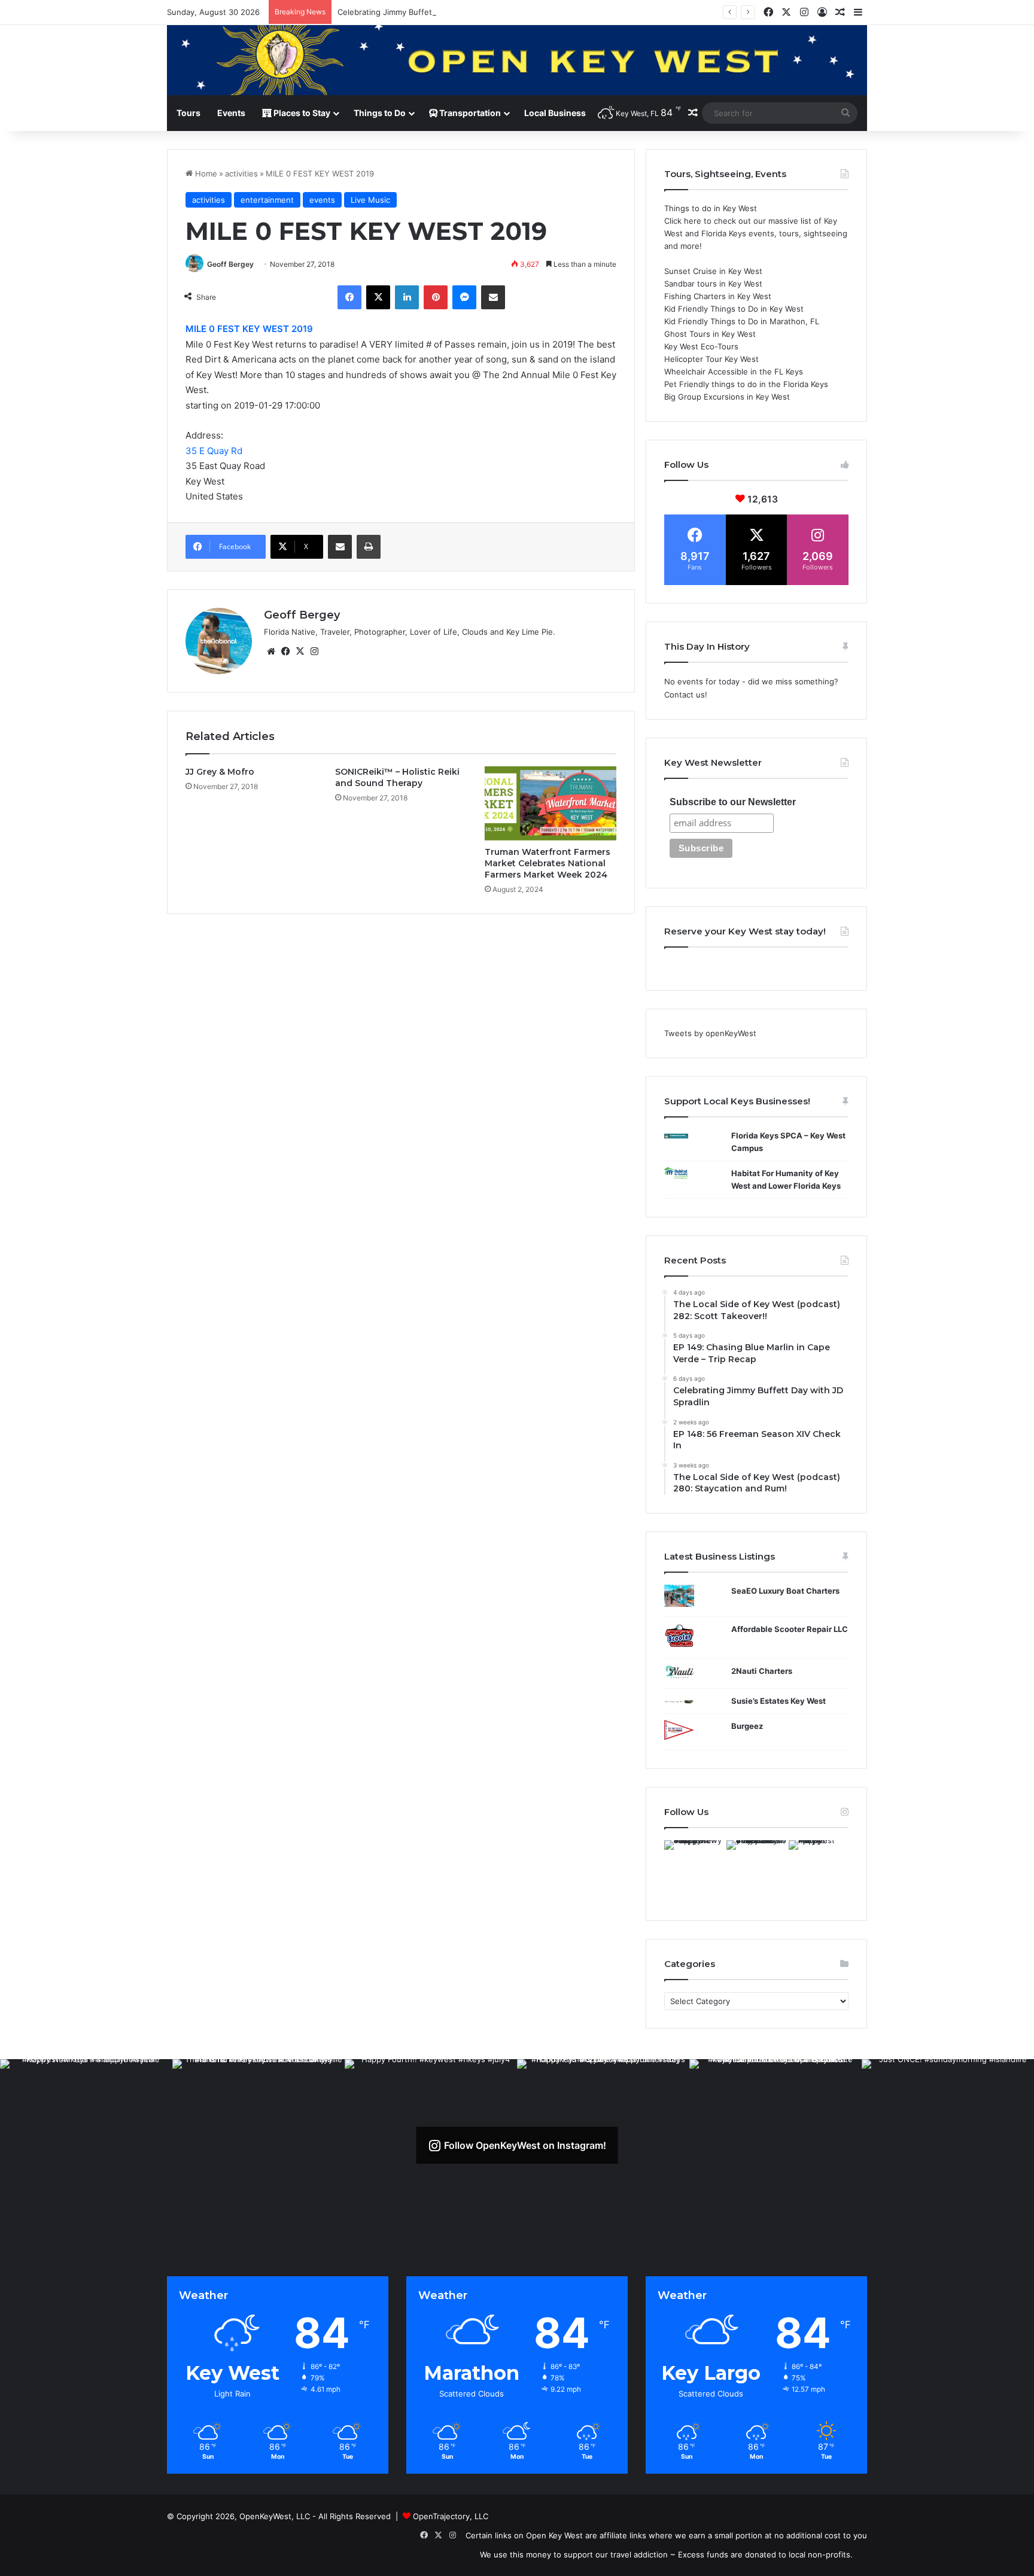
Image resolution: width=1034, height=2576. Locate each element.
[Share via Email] (493, 297)
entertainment (267, 200)
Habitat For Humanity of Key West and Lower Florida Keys (786, 1179)
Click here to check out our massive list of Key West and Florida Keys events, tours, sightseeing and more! (756, 233)
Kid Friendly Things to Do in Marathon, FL (742, 321)
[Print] (369, 547)
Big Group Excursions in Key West (727, 397)
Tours (188, 113)
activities (241, 173)
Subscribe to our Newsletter (733, 802)
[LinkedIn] (407, 297)
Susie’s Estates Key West (778, 1701)
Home (205, 173)
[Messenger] (464, 297)
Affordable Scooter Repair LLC (790, 1629)
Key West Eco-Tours (701, 346)
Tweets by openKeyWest (710, 1033)
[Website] (271, 651)
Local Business (555, 113)
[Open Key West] (517, 60)
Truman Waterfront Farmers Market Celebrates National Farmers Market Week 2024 (548, 863)
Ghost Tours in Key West (710, 334)
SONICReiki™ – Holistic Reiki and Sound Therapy (397, 777)
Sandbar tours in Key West (713, 284)
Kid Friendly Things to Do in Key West (734, 309)
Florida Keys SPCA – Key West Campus (788, 1142)
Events (231, 113)
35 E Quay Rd (214, 451)
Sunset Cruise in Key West (713, 271)
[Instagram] (314, 651)
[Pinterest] (436, 297)
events (322, 200)
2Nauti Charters (762, 1671)
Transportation (469, 113)
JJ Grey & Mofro (220, 772)
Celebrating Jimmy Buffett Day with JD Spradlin (426, 12)
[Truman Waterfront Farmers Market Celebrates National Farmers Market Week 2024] (551, 803)
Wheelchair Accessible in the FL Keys (734, 372)
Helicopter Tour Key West (711, 359)
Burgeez (747, 1726)
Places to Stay (301, 113)
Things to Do (380, 113)
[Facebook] (349, 297)
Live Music (370, 200)
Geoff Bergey (230, 264)
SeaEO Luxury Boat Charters (785, 1591)
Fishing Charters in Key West (718, 296)
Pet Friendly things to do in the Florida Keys (746, 384)
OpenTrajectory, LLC (451, 2516)
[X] (378, 297)
